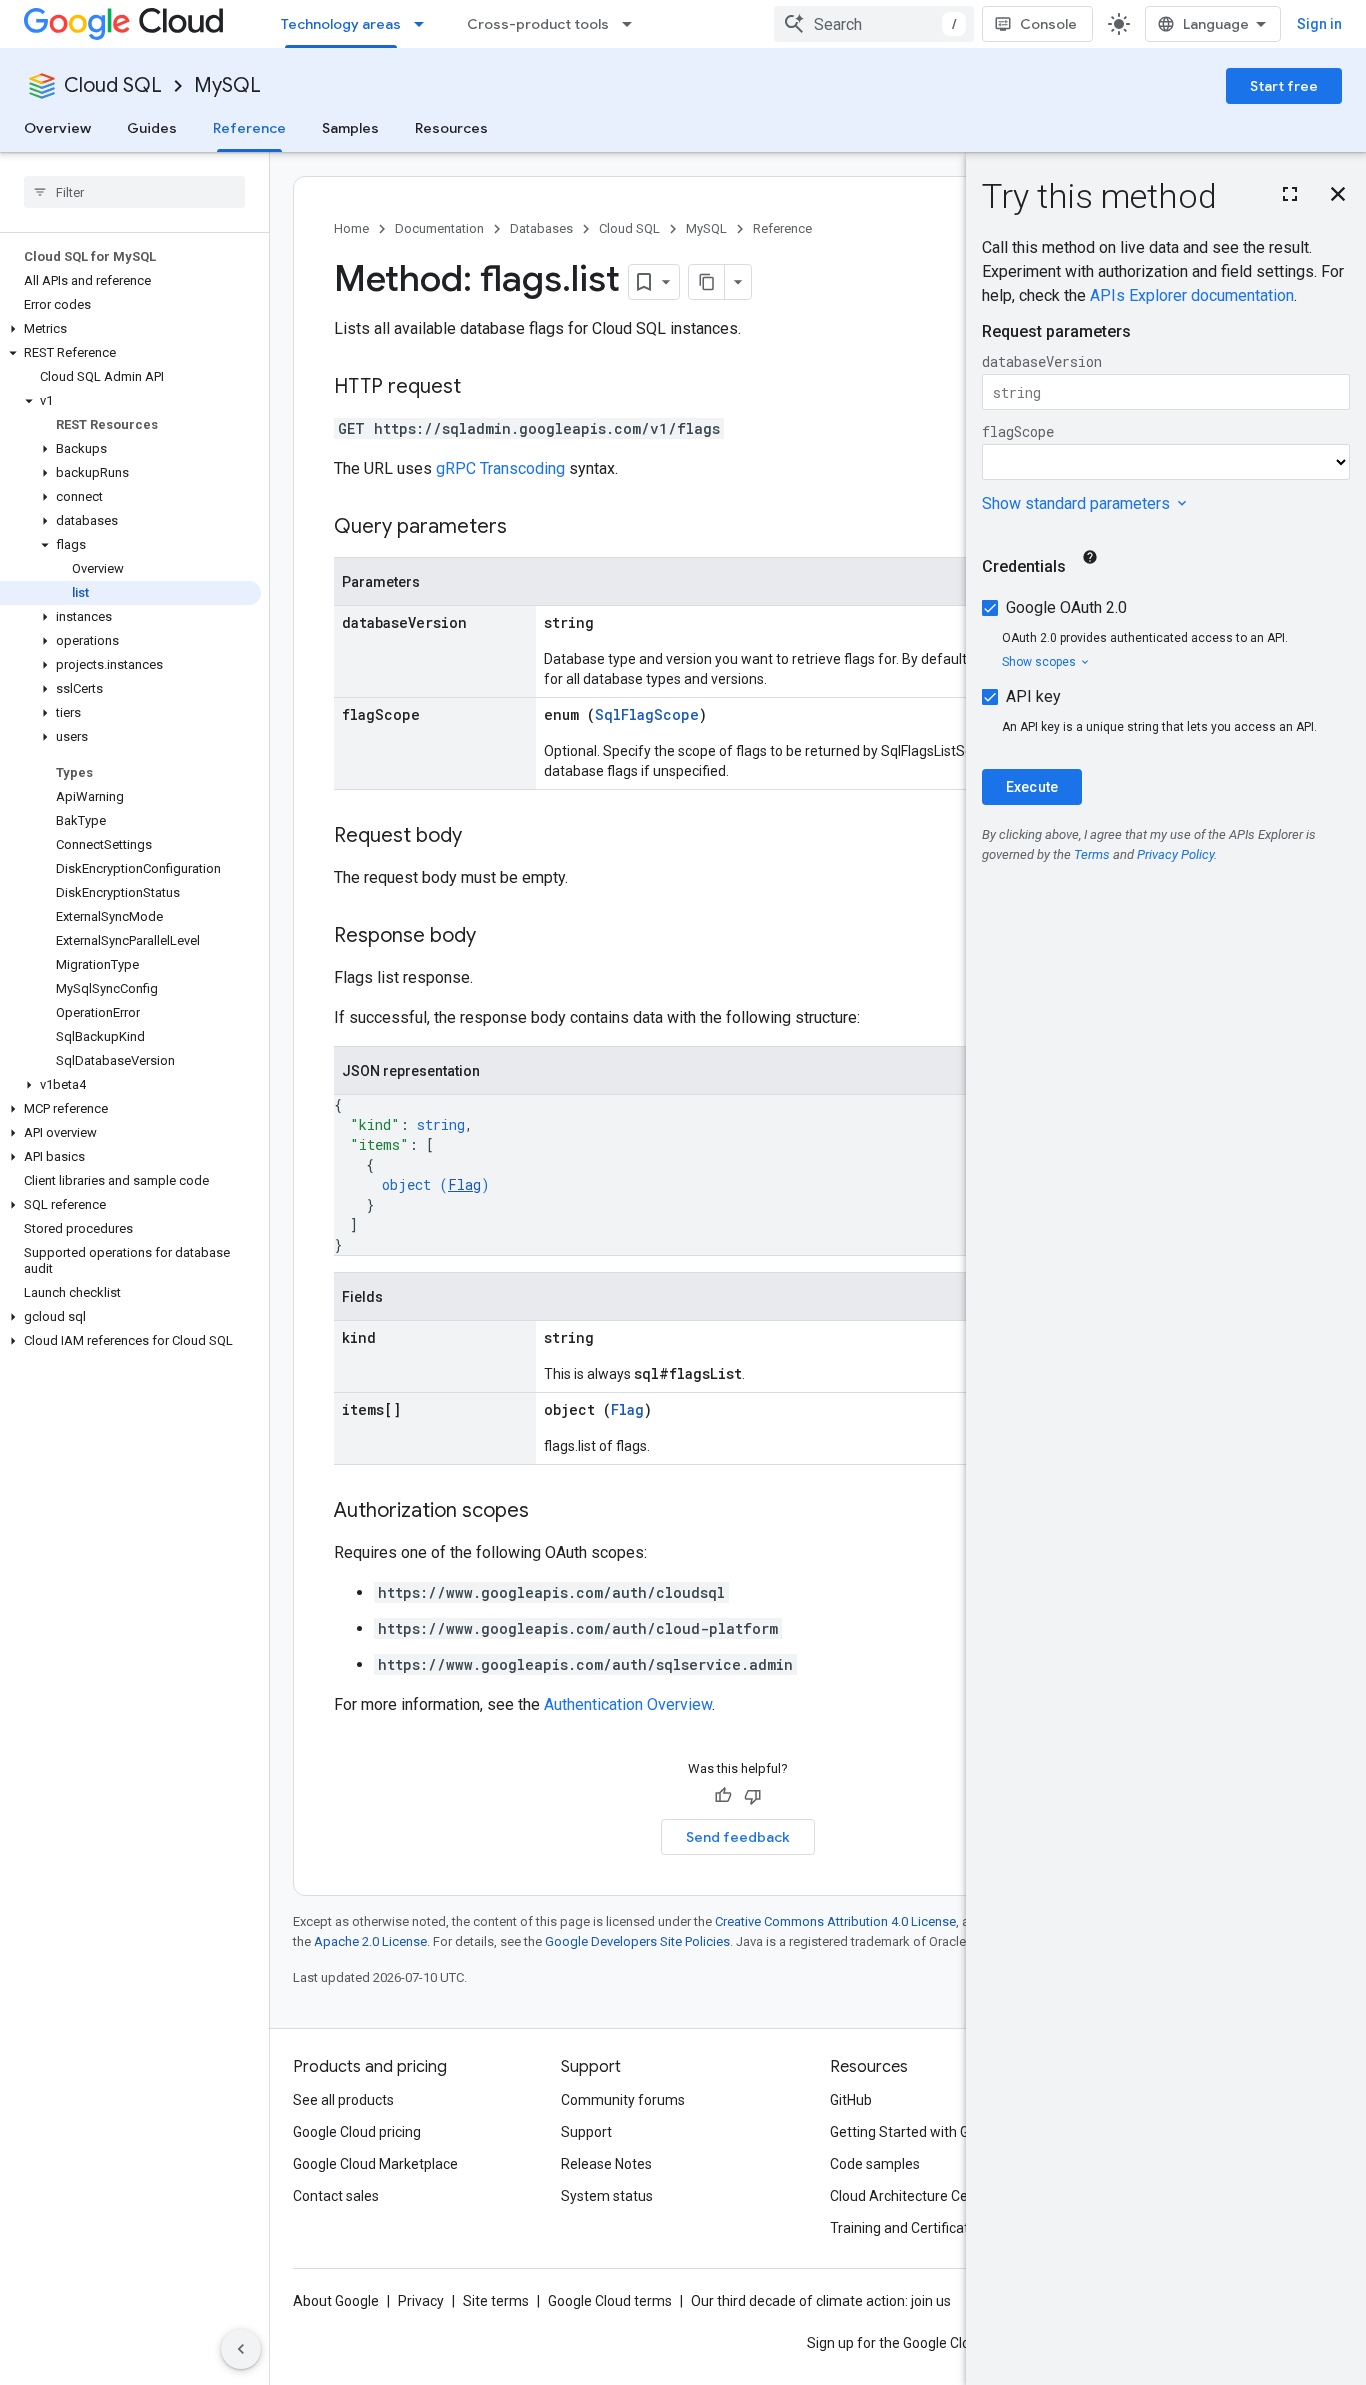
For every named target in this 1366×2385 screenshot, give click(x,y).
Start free (1284, 86)
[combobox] (874, 24)
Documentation (439, 228)
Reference (249, 128)
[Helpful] (723, 1796)
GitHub (851, 2100)
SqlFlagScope (647, 714)
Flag (464, 1184)
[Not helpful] (753, 1796)
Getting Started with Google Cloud (936, 2132)
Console (1048, 24)
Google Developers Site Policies (637, 1941)
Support (586, 2132)
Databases (541, 228)
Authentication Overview (628, 1704)
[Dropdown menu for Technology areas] (425, 24)
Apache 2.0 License (370, 1941)
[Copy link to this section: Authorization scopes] (549, 1512)
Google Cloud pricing (357, 2132)
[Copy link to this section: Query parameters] (527, 528)
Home (351, 228)
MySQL (227, 85)
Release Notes (606, 2164)
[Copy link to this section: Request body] (482, 837)
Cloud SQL (113, 85)
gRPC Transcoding (500, 468)
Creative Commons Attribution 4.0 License (835, 1921)
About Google (336, 2301)
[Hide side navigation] (241, 2349)
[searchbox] (134, 192)
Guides (152, 128)
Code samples (875, 2164)
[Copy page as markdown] (707, 282)
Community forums (623, 2100)
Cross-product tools (538, 24)
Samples (350, 128)
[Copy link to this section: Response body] (496, 937)
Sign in (1319, 24)
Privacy (421, 2301)
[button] (130, 329)
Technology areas (341, 24)
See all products (343, 2100)
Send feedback (738, 1837)
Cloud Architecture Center (912, 2196)
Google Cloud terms (610, 2301)
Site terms (496, 2301)
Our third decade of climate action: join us (821, 2301)
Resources (451, 128)
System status (607, 2196)
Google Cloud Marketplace (375, 2164)
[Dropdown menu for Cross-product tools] (633, 24)
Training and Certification (909, 2228)
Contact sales (336, 2196)
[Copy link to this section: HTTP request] (481, 388)
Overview (57, 128)
